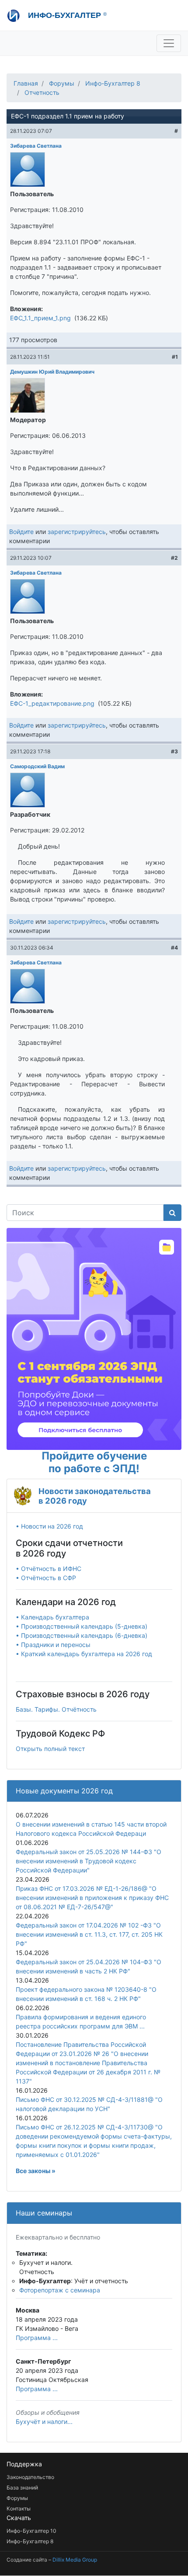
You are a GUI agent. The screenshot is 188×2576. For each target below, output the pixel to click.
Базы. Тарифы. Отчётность (56, 1709)
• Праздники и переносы (53, 1645)
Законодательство (30, 2477)
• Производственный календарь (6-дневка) (82, 1635)
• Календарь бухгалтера (52, 1617)
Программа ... (37, 2338)
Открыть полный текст (50, 1749)
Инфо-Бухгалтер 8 (113, 83)
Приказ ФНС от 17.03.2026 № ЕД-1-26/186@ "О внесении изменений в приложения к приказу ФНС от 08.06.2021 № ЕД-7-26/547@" (92, 1898)
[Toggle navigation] (169, 43)
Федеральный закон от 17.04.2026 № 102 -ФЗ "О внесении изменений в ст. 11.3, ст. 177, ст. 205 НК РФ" (89, 1934)
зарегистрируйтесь (77, 532)
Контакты (19, 2508)
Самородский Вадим (37, 766)
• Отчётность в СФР (46, 1578)
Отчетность (42, 92)
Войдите (21, 532)
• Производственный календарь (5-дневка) (82, 1626)
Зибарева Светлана (36, 146)
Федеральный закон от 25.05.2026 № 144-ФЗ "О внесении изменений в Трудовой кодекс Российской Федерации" (89, 1861)
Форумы (62, 83)
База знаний (22, 2488)
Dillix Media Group (75, 2560)
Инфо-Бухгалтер (66, 15)
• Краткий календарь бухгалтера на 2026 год (84, 1654)
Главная (26, 83)
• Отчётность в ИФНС (49, 1569)
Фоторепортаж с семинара (60, 2290)
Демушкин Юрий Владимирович (52, 372)
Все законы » (36, 2171)
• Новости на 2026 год (49, 1526)
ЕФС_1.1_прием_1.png (40, 318)
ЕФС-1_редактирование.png (52, 703)
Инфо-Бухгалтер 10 (31, 2531)
